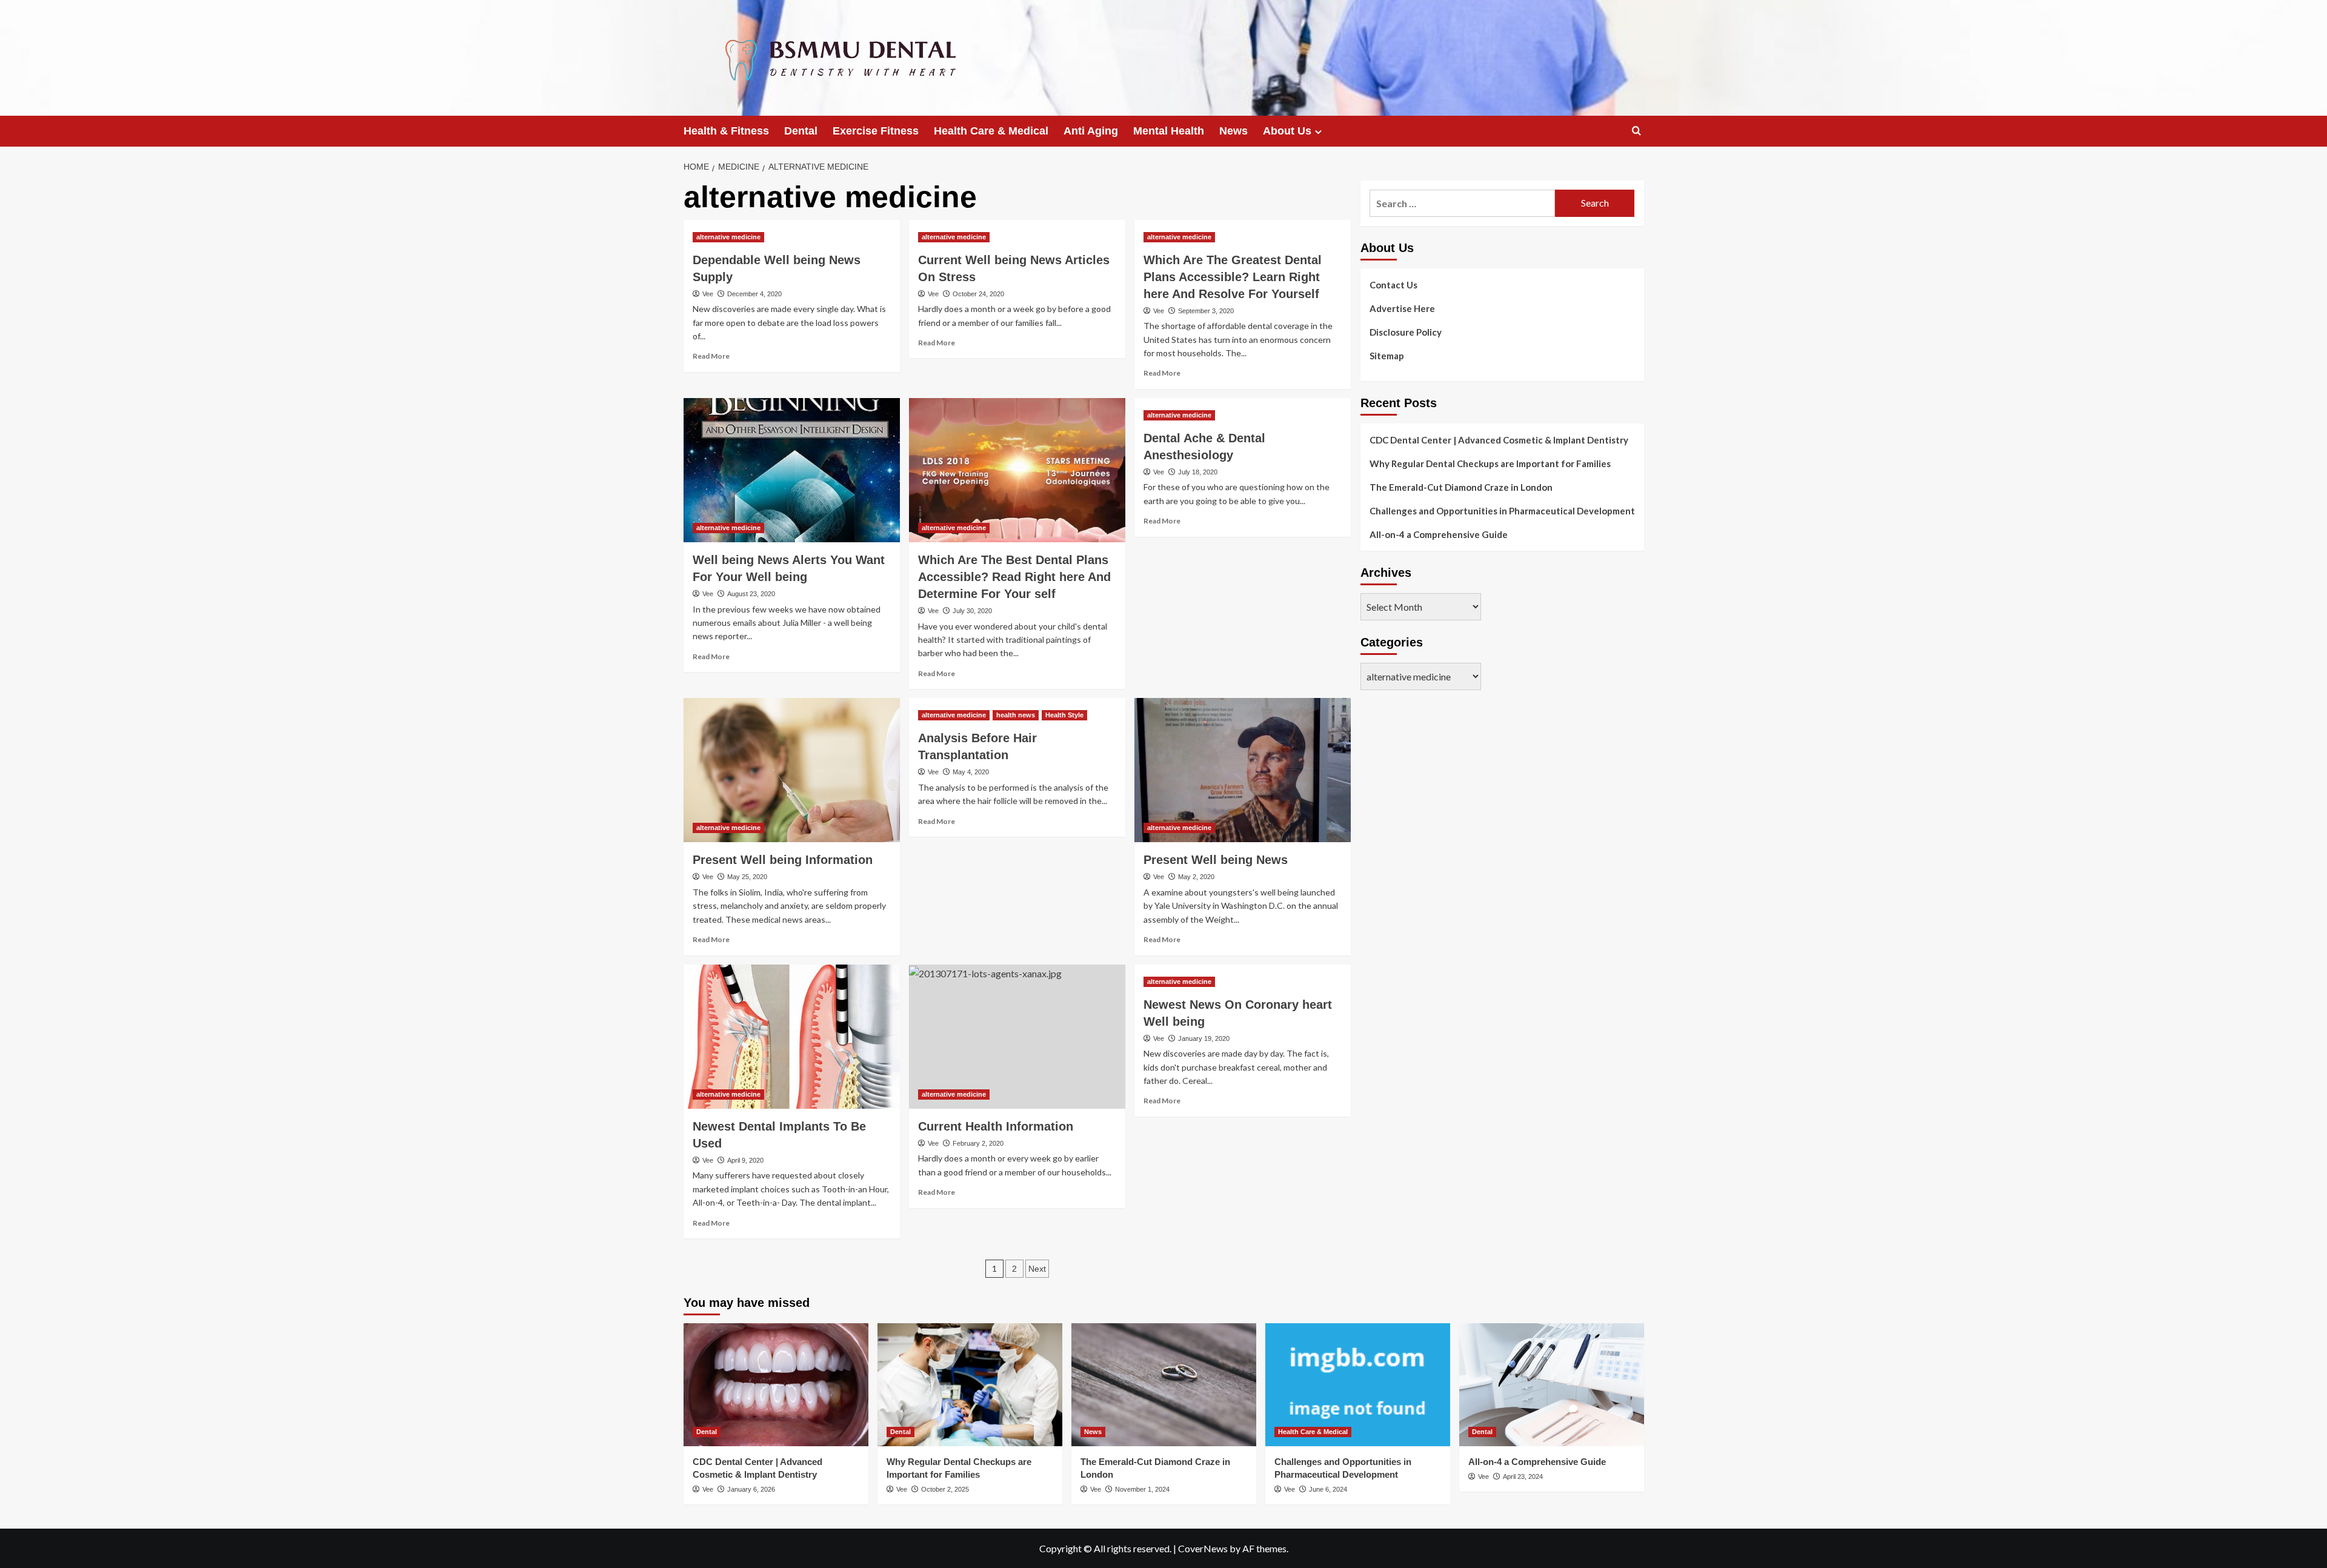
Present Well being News (1216, 860)
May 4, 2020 (971, 772)
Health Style (1064, 715)
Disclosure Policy (1406, 332)
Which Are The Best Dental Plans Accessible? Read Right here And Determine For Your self (1014, 577)
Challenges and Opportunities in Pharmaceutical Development (1502, 511)
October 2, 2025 (945, 1489)
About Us (1287, 131)
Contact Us (1393, 285)
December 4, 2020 (754, 294)
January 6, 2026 (751, 1489)
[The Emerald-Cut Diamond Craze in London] (1164, 1385)
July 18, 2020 (1198, 472)
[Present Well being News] (1243, 770)
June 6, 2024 (1328, 1489)
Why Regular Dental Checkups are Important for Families (1490, 463)
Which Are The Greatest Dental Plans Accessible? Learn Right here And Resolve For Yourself (1233, 277)
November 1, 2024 (1142, 1489)
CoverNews (1203, 1548)
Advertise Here (1402, 308)
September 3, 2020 (1206, 311)
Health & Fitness (726, 131)
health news (1016, 715)
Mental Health (1169, 131)
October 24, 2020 (978, 294)
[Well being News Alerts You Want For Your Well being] (792, 470)
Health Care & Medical (991, 131)
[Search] (1636, 131)
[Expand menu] (1318, 132)
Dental (801, 131)
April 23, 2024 (1523, 1477)
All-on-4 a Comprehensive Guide (1439, 534)
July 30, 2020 (972, 611)
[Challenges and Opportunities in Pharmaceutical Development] (1358, 1385)
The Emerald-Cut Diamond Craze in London (1461, 487)
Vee (708, 294)
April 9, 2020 (745, 1160)
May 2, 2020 (1196, 877)
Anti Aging (1091, 131)
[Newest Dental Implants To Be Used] (792, 1037)
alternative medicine (728, 237)
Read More (711, 356)
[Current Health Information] (1017, 1037)
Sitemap (1387, 356)
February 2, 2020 (978, 1143)
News (1233, 131)
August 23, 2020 (751, 594)
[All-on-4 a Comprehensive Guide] (1552, 1385)
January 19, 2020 (1204, 1038)
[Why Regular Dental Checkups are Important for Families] (970, 1385)
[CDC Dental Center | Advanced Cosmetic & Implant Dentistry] (776, 1385)
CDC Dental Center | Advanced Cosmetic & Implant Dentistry (1499, 440)
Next (1037, 1269)
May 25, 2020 (747, 877)
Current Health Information (996, 1126)
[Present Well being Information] (792, 770)
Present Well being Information (783, 860)
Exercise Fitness (876, 131)
